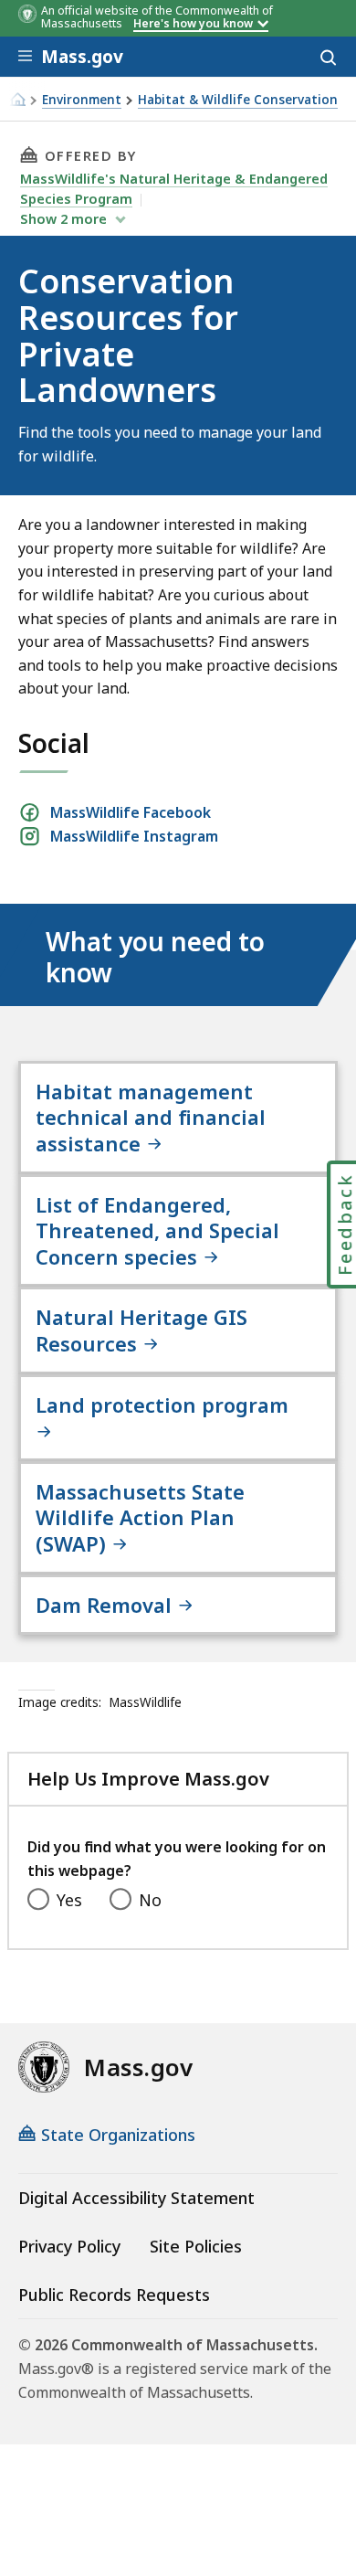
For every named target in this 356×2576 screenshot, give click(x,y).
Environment (82, 100)
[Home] (17, 99)
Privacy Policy (69, 2246)
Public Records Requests (114, 2295)
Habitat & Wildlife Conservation (238, 100)
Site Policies (196, 2246)
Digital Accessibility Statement (136, 2198)
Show (63, 218)
